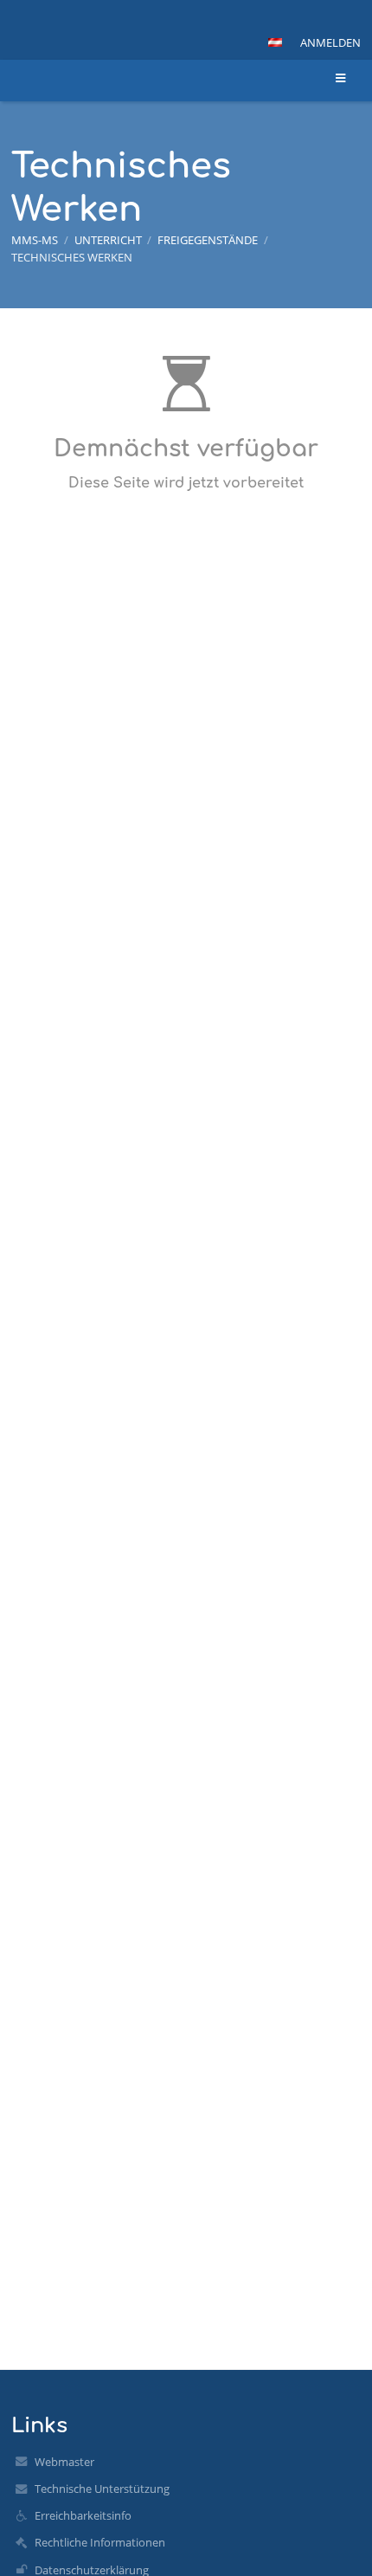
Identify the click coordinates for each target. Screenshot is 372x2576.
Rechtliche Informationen (100, 2542)
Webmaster (64, 2462)
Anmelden (330, 42)
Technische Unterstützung (102, 2489)
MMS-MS (35, 240)
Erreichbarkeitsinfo (83, 2515)
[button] (275, 42)
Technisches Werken (72, 257)
